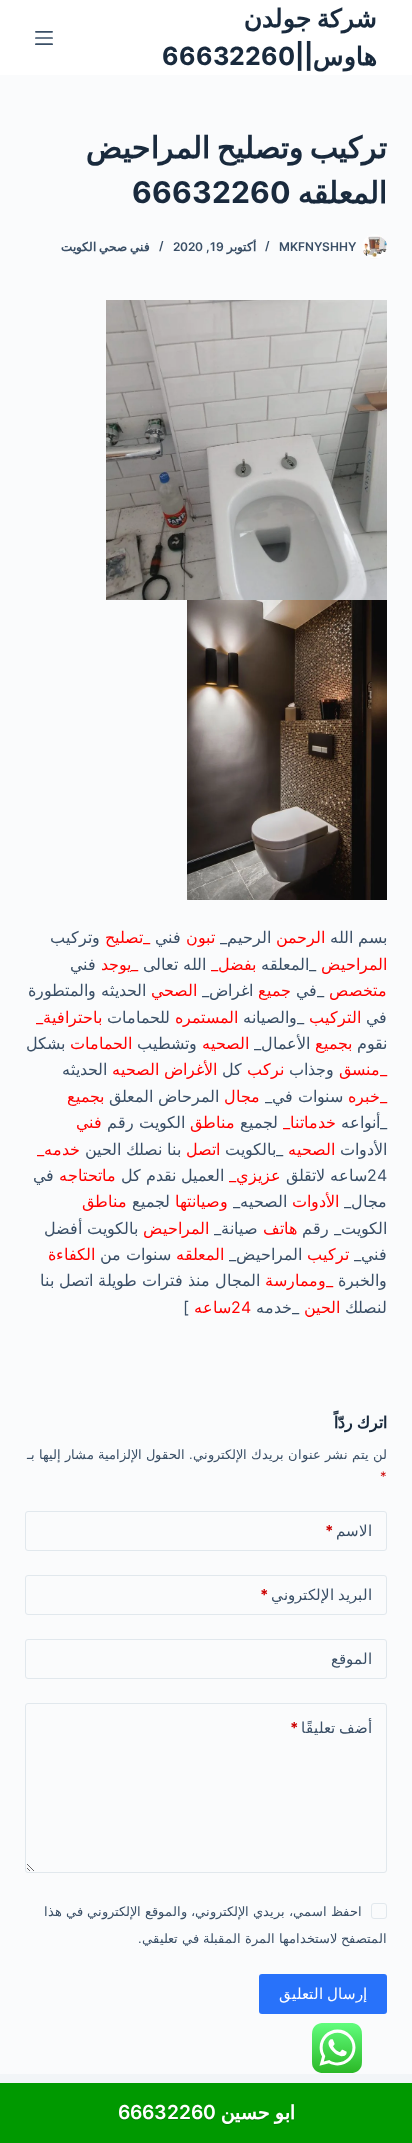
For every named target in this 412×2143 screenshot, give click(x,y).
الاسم (348, 1530)
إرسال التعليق (323, 1993)
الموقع (351, 1658)
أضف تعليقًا (331, 1727)
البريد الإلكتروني (316, 1594)
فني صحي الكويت (105, 246)
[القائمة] (44, 38)
